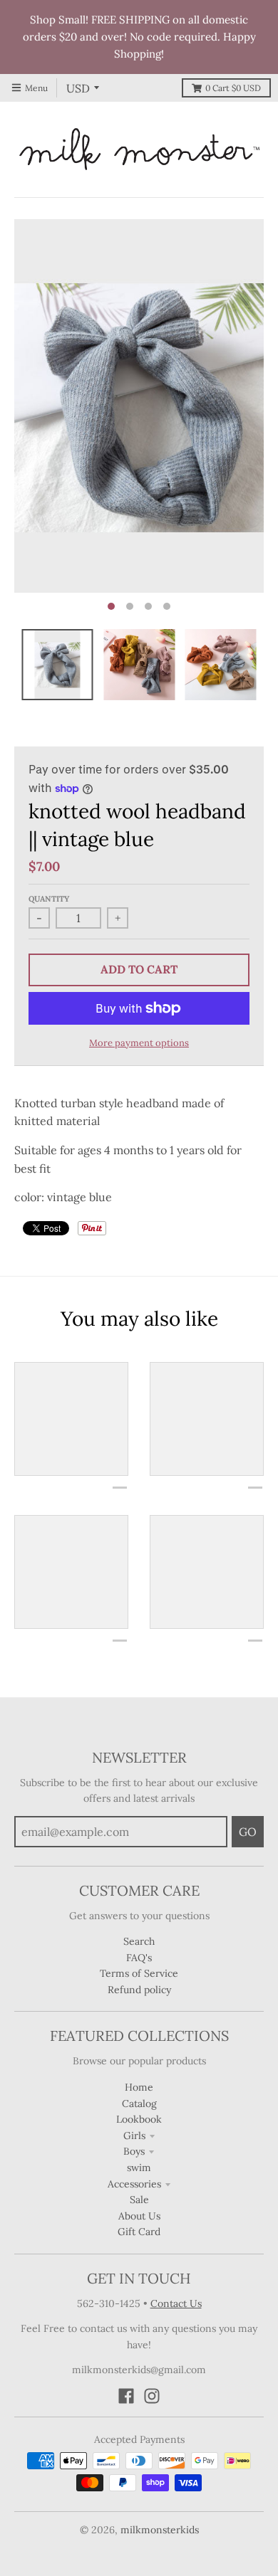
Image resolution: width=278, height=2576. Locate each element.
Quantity (49, 899)
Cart (233, 88)
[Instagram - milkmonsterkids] (152, 2396)
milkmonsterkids (160, 2530)
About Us (139, 2216)
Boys (134, 2151)
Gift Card (139, 2232)
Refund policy (139, 1990)
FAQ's (139, 1958)
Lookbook (139, 2119)
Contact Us (176, 2303)
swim (139, 2168)
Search (139, 1941)
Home (139, 2087)
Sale (139, 2200)
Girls (134, 2136)
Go (248, 1832)
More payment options (139, 1043)
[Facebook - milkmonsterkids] (126, 2396)
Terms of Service (139, 1973)
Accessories (134, 2184)
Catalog (139, 2103)
